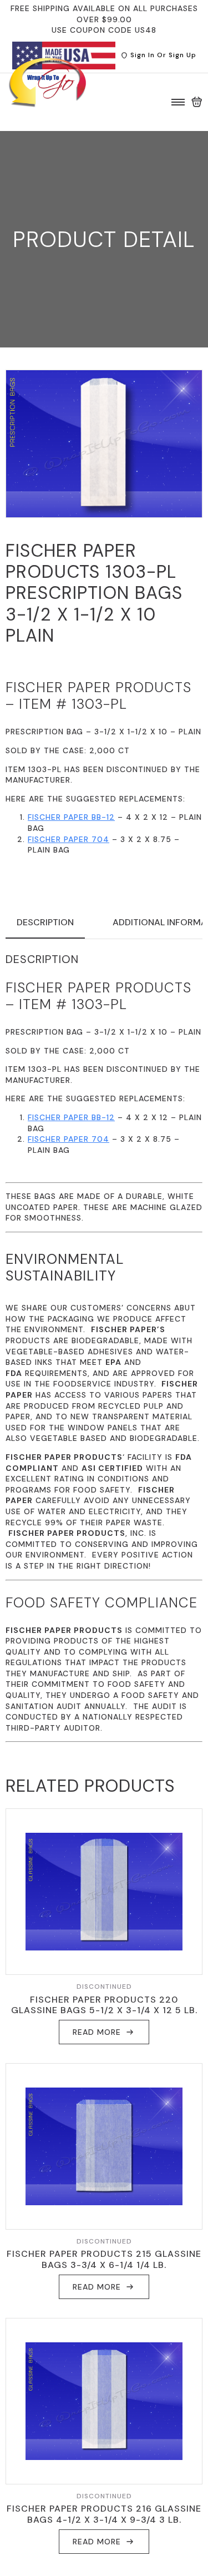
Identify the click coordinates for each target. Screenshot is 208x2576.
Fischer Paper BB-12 (71, 817)
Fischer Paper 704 (69, 839)
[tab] (45, 922)
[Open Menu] (178, 102)
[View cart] (197, 102)
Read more (97, 2032)
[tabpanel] (104, 1347)
